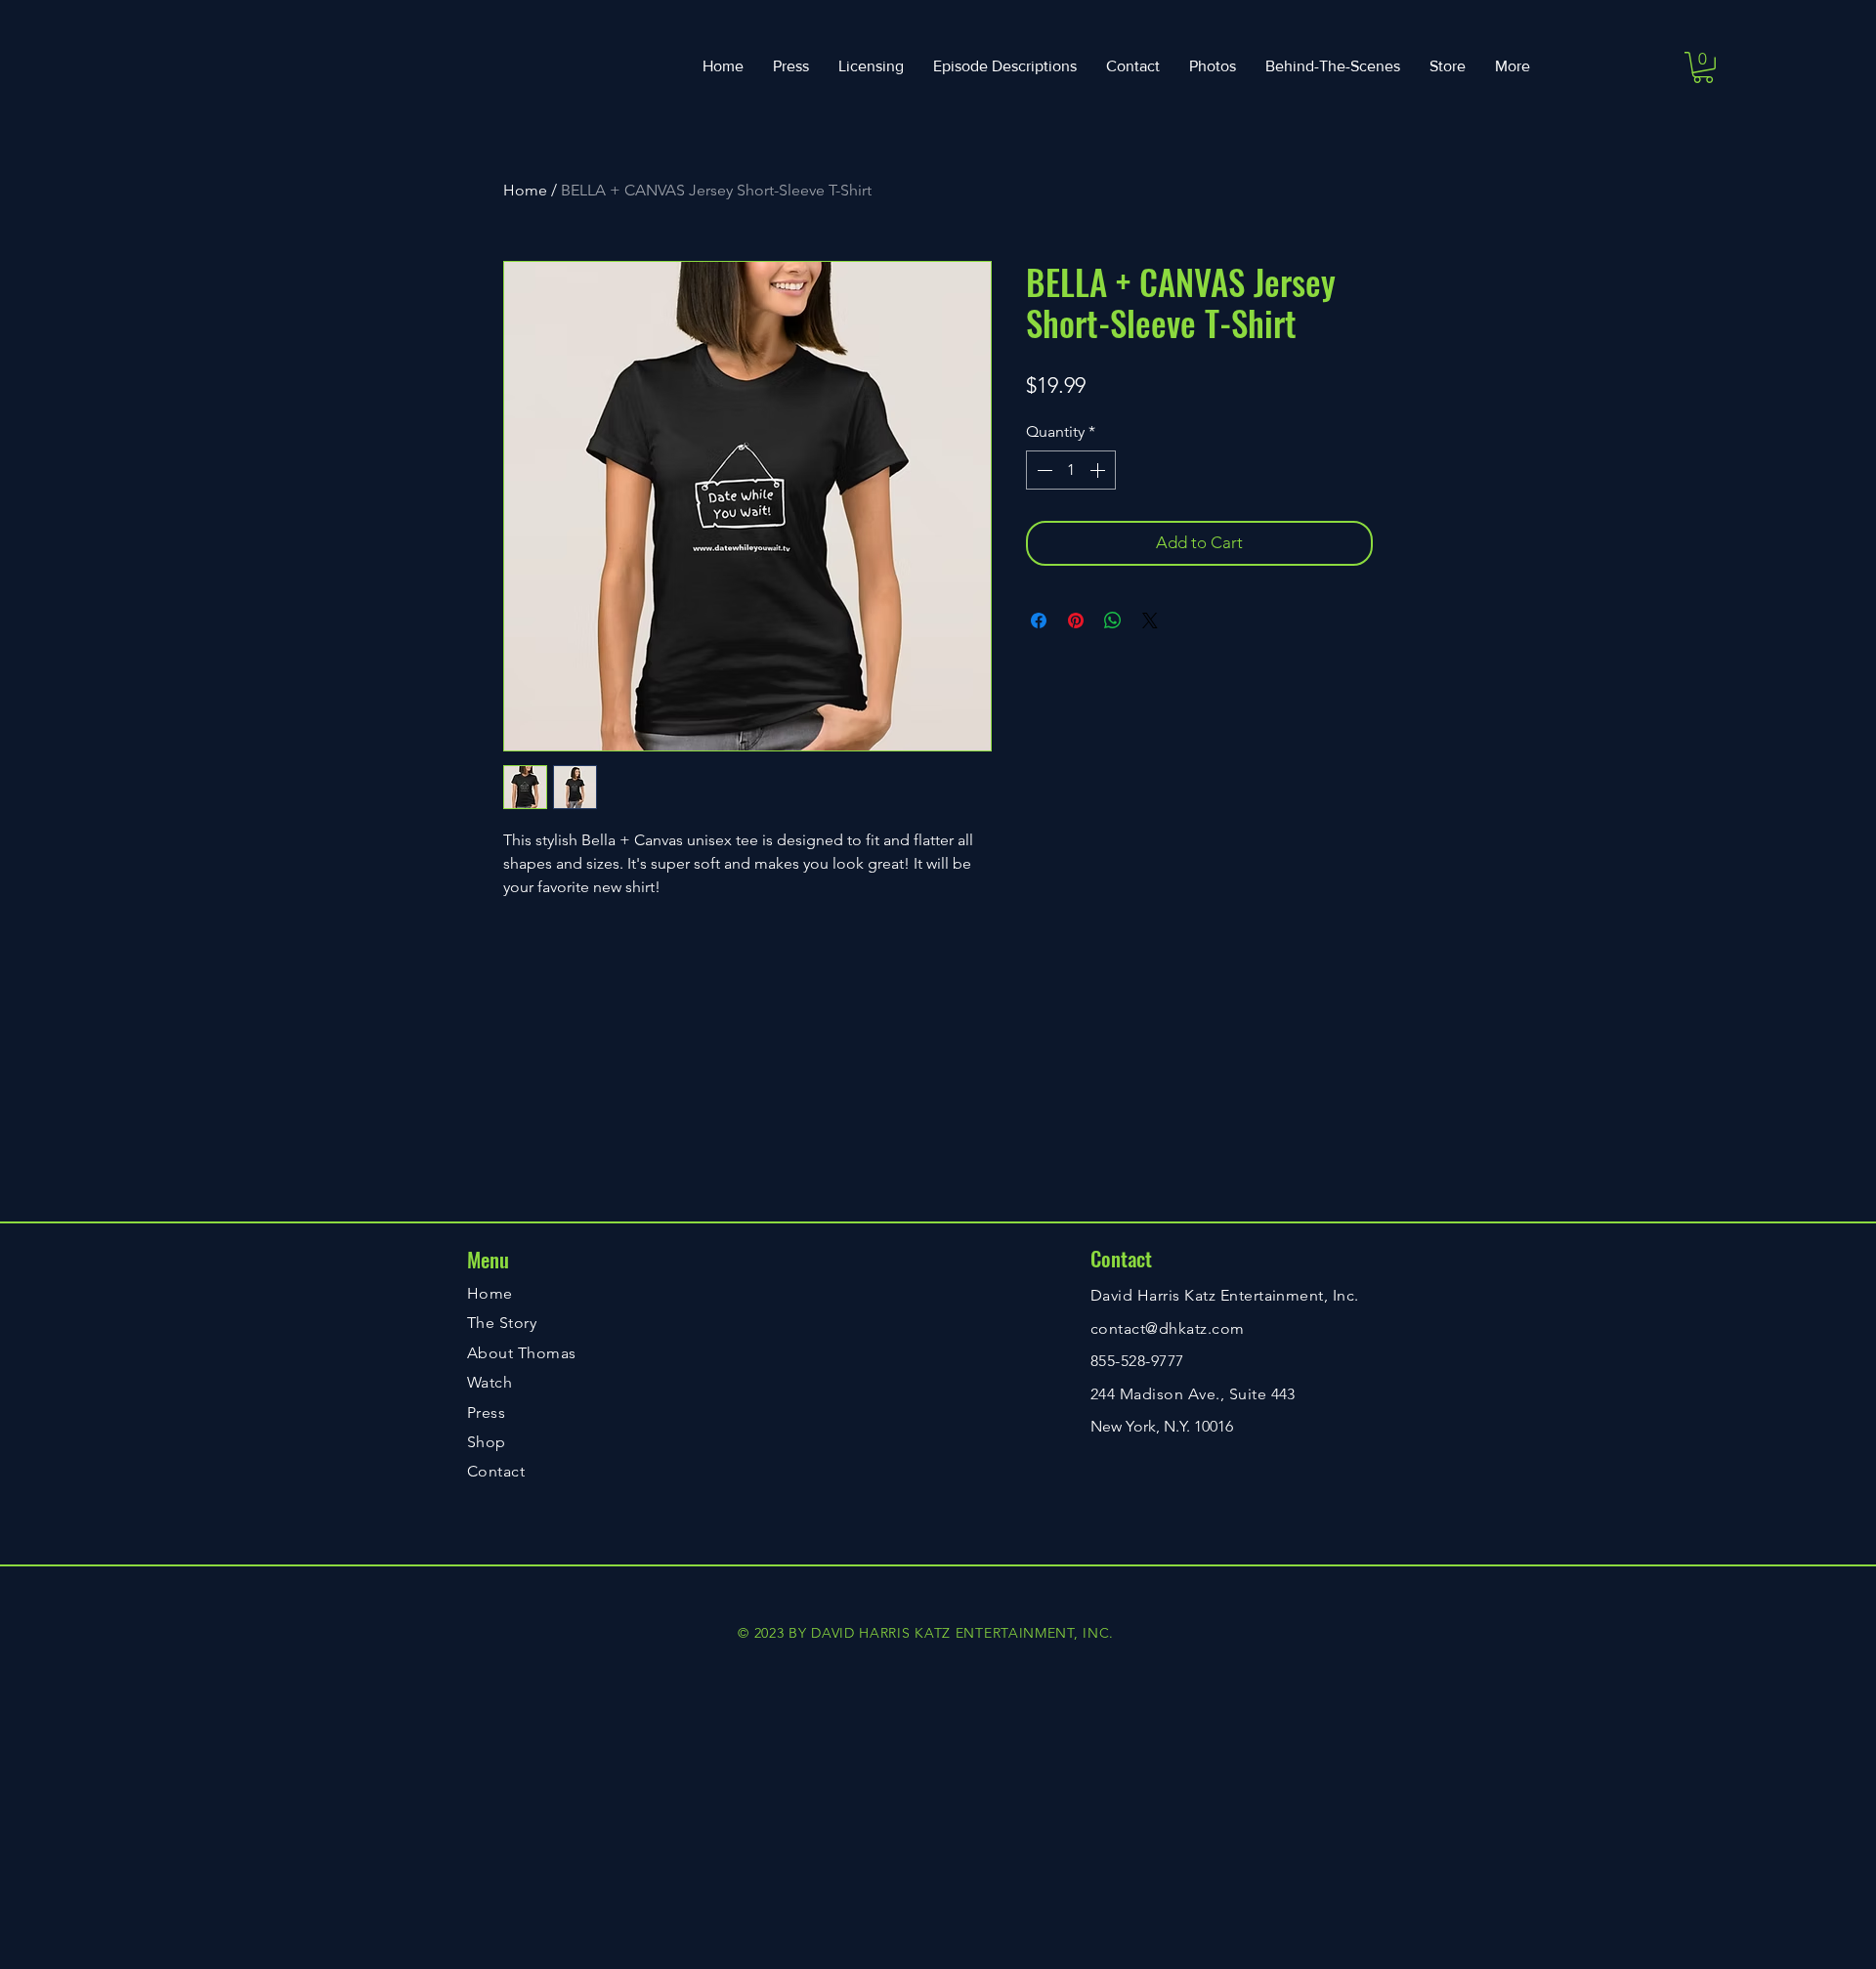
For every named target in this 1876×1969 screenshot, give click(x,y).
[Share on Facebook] (1039, 621)
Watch (490, 1382)
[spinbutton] (1071, 470)
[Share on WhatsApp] (1113, 621)
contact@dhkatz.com (1168, 1328)
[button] (1703, 67)
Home (525, 190)
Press (486, 1413)
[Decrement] (1043, 470)
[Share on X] (1150, 621)
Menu (488, 1259)
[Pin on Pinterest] (1076, 621)
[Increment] (1099, 470)
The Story (502, 1323)
